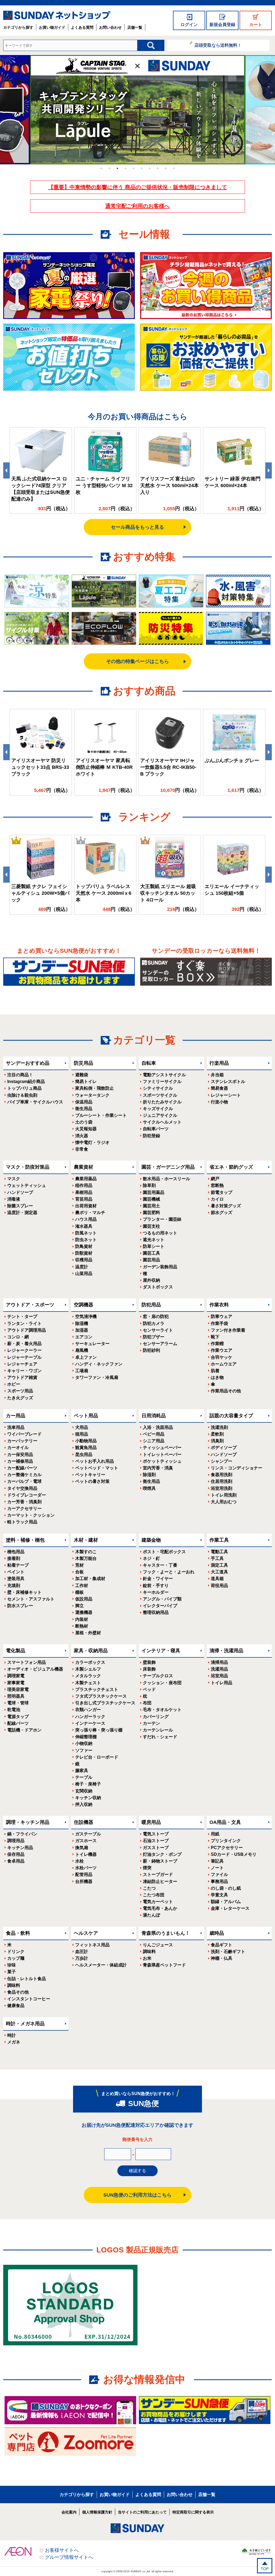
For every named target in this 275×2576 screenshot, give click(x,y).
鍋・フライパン (22, 1834)
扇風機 (82, 1350)
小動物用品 (86, 1441)
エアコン (84, 1337)
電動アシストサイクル (164, 1075)
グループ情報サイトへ (69, 2557)
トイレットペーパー (162, 1454)
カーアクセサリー (24, 1508)
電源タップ (18, 1717)
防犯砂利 (151, 1350)
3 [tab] (117, 168)
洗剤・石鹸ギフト (228, 1952)
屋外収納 (151, 1280)
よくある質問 (82, 27)
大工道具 (219, 1572)
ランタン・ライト (24, 1323)
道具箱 (217, 1579)
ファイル (219, 1874)
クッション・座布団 (162, 1683)
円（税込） (54, 509)
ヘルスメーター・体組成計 (101, 1965)
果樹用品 (84, 1192)
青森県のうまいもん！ (166, 1933)
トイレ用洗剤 (224, 1495)
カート (256, 25)
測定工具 (219, 1565)
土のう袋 (84, 1122)
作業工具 (219, 1540)
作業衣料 (219, 1305)
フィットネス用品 (92, 1945)
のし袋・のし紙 (226, 1888)
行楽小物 (219, 1102)
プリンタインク (226, 1841)
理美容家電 (18, 1689)
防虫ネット (86, 1240)
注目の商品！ (20, 1075)
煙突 (147, 1868)
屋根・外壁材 (88, 1633)
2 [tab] (109, 168)
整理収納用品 (156, 1612)
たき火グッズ (20, 1398)
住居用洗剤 (222, 1481)
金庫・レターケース (230, 1908)
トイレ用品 (222, 1683)
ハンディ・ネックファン (99, 1364)
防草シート (154, 1246)
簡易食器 (219, 1088)
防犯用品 (151, 1305)
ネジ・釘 (151, 1558)
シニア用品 (154, 1441)
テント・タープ (22, 1316)
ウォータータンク (92, 1095)
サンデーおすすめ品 (28, 1063)
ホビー (14, 1384)
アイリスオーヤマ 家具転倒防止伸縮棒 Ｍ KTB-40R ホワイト (104, 767)
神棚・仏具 (222, 1958)
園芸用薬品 (154, 1192)
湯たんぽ (151, 1915)
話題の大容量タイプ (231, 1416)
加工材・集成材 (90, 1579)
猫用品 (82, 1434)
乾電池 (14, 1710)
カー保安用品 (20, 1454)
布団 (147, 1703)
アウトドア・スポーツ (30, 1305)
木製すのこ (86, 1552)
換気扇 (82, 1848)
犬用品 (82, 1427)
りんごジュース (158, 1945)
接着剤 (14, 1558)
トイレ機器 (86, 1854)
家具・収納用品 (91, 1651)
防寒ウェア (222, 1316)
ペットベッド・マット (97, 1468)
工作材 (82, 1586)
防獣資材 (84, 1253)
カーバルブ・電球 (24, 1481)
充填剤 (14, 1586)
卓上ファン (86, 1357)
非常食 (82, 1149)
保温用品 (84, 1102)
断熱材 (82, 1626)
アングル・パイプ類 (162, 1599)
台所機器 (84, 1881)
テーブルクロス (158, 1676)
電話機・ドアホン (24, 1730)
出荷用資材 (86, 1206)
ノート (217, 1868)
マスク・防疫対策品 (28, 1167)
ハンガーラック (90, 1717)
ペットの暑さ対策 (92, 1481)
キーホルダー (156, 1592)
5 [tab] (133, 168)
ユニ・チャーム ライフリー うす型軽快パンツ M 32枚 (104, 486)
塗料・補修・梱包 (25, 1540)
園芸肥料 (151, 1213)
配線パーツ (18, 1723)
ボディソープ (224, 1448)
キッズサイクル (158, 1109)
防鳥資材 (84, 1246)
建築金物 (151, 1540)
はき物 (217, 1377)
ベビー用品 (154, 1434)
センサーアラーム (160, 1344)
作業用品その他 (226, 1391)
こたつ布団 (154, 1895)
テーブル (84, 1777)
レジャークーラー (24, 1350)
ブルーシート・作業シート (101, 1115)
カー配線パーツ (22, 1468)
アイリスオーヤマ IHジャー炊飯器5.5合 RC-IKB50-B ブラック (168, 767)
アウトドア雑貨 (22, 1377)
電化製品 (16, 1651)
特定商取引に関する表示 (193, 2512)
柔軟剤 (217, 1434)
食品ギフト (222, 1945)
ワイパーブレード (24, 1434)
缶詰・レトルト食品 (27, 1979)
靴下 (215, 1337)
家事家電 (16, 1683)
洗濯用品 (219, 1669)
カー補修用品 (20, 1461)
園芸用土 (151, 1206)
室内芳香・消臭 (158, 1468)
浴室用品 (219, 1676)
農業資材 (84, 1167)
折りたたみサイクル (162, 1102)
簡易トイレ (86, 1082)
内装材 (82, 1619)
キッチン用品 (20, 1848)
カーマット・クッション (31, 1515)
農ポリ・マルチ (90, 1213)
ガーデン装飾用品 (160, 1267)
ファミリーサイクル (162, 1082)
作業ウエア (222, 1350)
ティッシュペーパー (162, 1448)
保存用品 (16, 1854)
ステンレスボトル (228, 1082)
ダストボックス (158, 1287)
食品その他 (18, 1992)
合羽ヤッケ (222, 1357)
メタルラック (88, 1676)
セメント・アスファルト (31, 1599)
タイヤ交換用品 (22, 1488)
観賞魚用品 (86, 1448)
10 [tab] (174, 168)
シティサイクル (158, 1088)
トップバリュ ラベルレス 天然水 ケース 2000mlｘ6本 (104, 893)
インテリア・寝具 (161, 1651)
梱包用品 (16, 1552)
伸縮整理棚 (86, 1737)
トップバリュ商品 (24, 1088)
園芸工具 (151, 1253)
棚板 (79, 1592)
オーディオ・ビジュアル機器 (35, 1669)
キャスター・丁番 (160, 1565)
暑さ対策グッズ (226, 1206)
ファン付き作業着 (228, 1330)
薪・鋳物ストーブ (160, 1861)
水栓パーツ (86, 1868)
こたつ (149, 1888)
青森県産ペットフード (164, 1965)
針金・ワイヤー (158, 1579)
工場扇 (82, 1371)
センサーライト (158, 1330)
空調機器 (84, 1305)
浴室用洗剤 (222, 1488)
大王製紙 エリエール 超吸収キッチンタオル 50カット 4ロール (168, 893)
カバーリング (156, 1717)
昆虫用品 (84, 1454)
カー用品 (16, 1416)
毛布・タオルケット (162, 1710)
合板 (79, 1572)
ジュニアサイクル (160, 1115)
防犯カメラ (154, 1323)
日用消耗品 (154, 1416)
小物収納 (84, 1743)
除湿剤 (149, 1475)
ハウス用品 (86, 1219)
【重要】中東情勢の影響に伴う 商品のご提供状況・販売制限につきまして (137, 187)
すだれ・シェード (160, 1737)
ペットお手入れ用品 (95, 1461)
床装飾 (149, 1669)
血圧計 (82, 1952)
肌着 (215, 1371)
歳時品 (217, 1933)
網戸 (215, 1179)
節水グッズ (222, 1213)
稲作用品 (84, 1185)
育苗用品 (84, 1199)
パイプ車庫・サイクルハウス (35, 1102)
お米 (147, 1958)
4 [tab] (125, 168)
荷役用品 (219, 1586)
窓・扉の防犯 (156, 1316)
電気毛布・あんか (160, 1908)
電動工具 (219, 1552)
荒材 (79, 1565)
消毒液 (14, 1199)
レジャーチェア (22, 1364)
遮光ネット (154, 1240)
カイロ (217, 1199)
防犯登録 (151, 1136)
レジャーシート (226, 1095)
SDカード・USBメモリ (234, 1854)
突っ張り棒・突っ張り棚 (99, 1730)
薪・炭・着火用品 (24, 1344)
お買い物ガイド (52, 27)
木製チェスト (88, 1683)
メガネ (14, 2042)
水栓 (79, 1861)
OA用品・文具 (225, 1822)
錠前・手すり (156, 1586)
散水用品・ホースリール (167, 1179)
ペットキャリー (90, 1475)
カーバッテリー (22, 1441)
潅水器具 (84, 1226)
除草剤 (149, 1185)
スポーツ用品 (20, 1391)
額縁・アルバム (226, 1902)
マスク (14, 1179)
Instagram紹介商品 (26, 1082)
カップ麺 (16, 1958)
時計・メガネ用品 (25, 2024)
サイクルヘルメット (162, 1122)
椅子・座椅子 (88, 1784)
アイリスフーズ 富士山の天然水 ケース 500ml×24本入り (169, 486)
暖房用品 (151, 1822)
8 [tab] (158, 168)
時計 (12, 2035)
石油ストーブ (156, 1841)
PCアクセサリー (227, 1848)
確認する (137, 2171)
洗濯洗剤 (219, 1427)
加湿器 (82, 1330)
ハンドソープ (20, 1192)
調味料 (14, 1985)
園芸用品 (151, 1260)
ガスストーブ (156, 1848)
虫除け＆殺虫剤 (22, 1095)
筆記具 (217, 1861)
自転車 (149, 1063)
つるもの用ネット (160, 1233)
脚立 (79, 1606)
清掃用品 (219, 1662)
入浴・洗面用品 (158, 1427)
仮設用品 (84, 1599)
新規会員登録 (222, 25)
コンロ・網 (18, 1337)
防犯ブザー (154, 1337)
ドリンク (16, 1952)
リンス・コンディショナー (237, 1468)
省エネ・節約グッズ (231, 1167)
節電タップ (222, 1192)
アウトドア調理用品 (27, 1330)
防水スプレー (20, 1606)
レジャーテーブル (24, 1357)
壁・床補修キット (24, 1592)
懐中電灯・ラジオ (92, 1142)
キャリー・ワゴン (24, 1371)
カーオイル (18, 1448)
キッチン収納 (88, 1798)
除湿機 (82, 1323)
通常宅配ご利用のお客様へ (137, 206)
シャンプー (222, 1461)
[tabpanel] (137, 110)
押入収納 (84, 1804)
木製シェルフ (88, 1669)
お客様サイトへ (62, 2550)
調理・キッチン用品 (28, 1822)
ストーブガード (158, 1874)
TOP (265, 2569)
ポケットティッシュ (162, 1461)
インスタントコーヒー (29, 1999)
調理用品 (16, 1841)
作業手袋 (219, 1323)
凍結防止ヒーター (160, 1881)
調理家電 (16, 1676)
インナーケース (90, 1723)
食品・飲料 (18, 1933)
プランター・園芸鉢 (162, 1219)
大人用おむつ (224, 1502)
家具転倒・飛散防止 (95, 1088)
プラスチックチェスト (97, 1689)
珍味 (12, 1965)
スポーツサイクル (160, 1095)
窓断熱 (217, 1185)
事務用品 (219, 1881)
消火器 (82, 1136)
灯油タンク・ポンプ (162, 1854)
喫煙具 (149, 1488)
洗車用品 (16, 1427)
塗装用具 (16, 1579)
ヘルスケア (86, 1933)
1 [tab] (101, 168)
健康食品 (16, 2006)
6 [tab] (142, 168)
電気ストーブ (156, 1834)
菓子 (12, 1972)
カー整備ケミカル (24, 1475)
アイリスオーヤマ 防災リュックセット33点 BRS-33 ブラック (40, 767)
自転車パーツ (156, 1129)
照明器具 (16, 1696)
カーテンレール (158, 1730)
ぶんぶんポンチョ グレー (232, 760)
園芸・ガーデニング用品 (168, 1167)
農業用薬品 (86, 1179)
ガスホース (86, 1841)
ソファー (84, 1750)
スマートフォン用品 (27, 1662)
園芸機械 (151, 1199)
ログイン (189, 25)
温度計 (82, 1267)
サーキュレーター (92, 1344)
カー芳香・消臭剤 (24, 1502)
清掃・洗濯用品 (226, 1651)
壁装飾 (149, 1662)
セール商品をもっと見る (137, 527)
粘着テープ (18, 1565)
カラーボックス (90, 1662)
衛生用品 (84, 1109)
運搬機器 (84, 1612)
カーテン (151, 1723)
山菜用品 (84, 1273)
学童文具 (219, 1895)
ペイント (16, 1572)
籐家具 (82, 1771)
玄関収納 (84, 1791)
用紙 (215, 1834)
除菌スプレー (20, 1206)
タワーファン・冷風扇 (97, 1377)
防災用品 (84, 1063)
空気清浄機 (86, 1316)
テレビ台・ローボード (97, 1757)
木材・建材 (86, 1540)
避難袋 (82, 1075)
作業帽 (217, 1344)
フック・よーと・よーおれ (169, 1572)
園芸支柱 (151, 1226)
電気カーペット (158, 1902)
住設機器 (84, 1822)
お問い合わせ (110, 27)
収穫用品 (84, 1260)
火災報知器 (86, 1129)
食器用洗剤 (222, 1475)
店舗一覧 (135, 27)
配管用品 (84, 1874)
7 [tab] (150, 168)
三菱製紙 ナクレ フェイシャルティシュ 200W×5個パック (40, 893)
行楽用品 (219, 1063)
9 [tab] (166, 168)
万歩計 (82, 1958)
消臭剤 (217, 1441)
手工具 (217, 1558)
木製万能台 (86, 1558)
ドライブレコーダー (27, 1495)
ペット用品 (86, 1416)
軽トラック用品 (22, 1522)
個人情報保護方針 (97, 2512)
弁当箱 (217, 1075)
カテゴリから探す (18, 27)
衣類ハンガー (88, 1710)
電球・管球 (18, 1703)
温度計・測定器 (22, 1213)
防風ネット (86, 1233)
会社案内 (69, 2512)
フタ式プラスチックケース (101, 1696)
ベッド (149, 1689)
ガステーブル (88, 1834)
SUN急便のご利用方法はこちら (137, 2195)
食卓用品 (16, 1861)
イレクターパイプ (160, 1606)
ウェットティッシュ (27, 1185)
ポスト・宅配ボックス (164, 1552)
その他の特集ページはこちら (137, 661)
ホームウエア (224, 1364)
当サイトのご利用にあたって (142, 2512)
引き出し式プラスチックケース (105, 1703)
